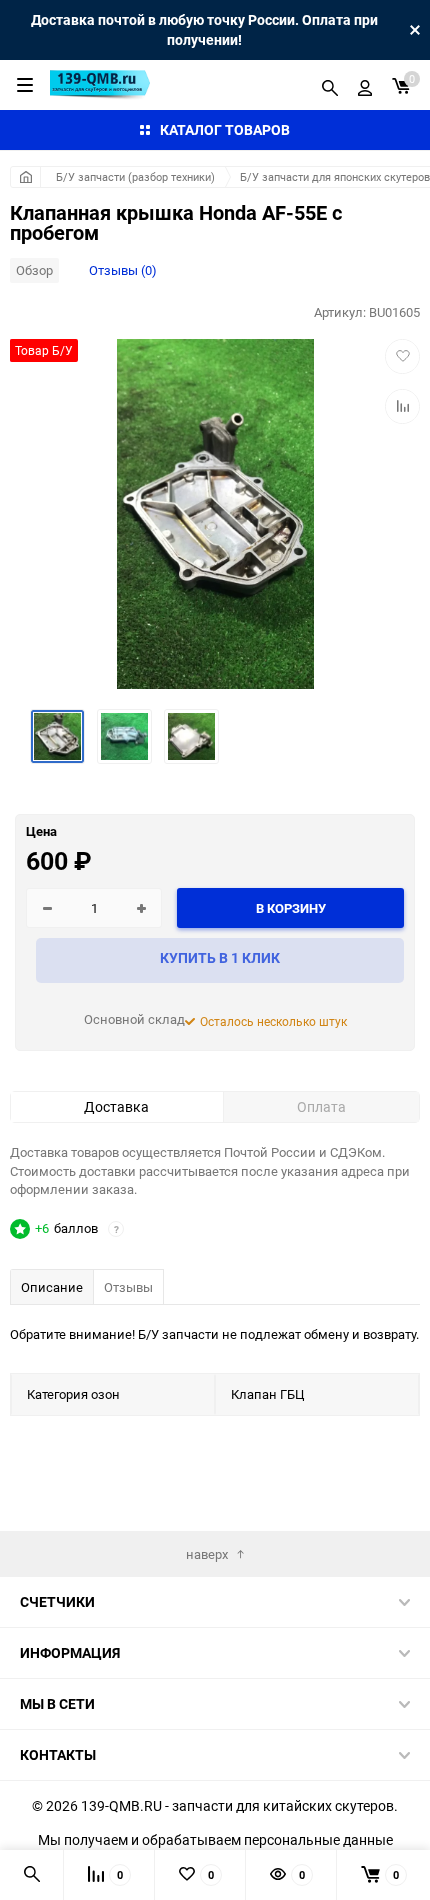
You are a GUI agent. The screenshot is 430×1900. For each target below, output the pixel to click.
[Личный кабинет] (365, 85)
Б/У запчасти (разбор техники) (135, 176)
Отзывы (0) (123, 270)
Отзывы (128, 1287)
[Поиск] (330, 85)
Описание (52, 1287)
